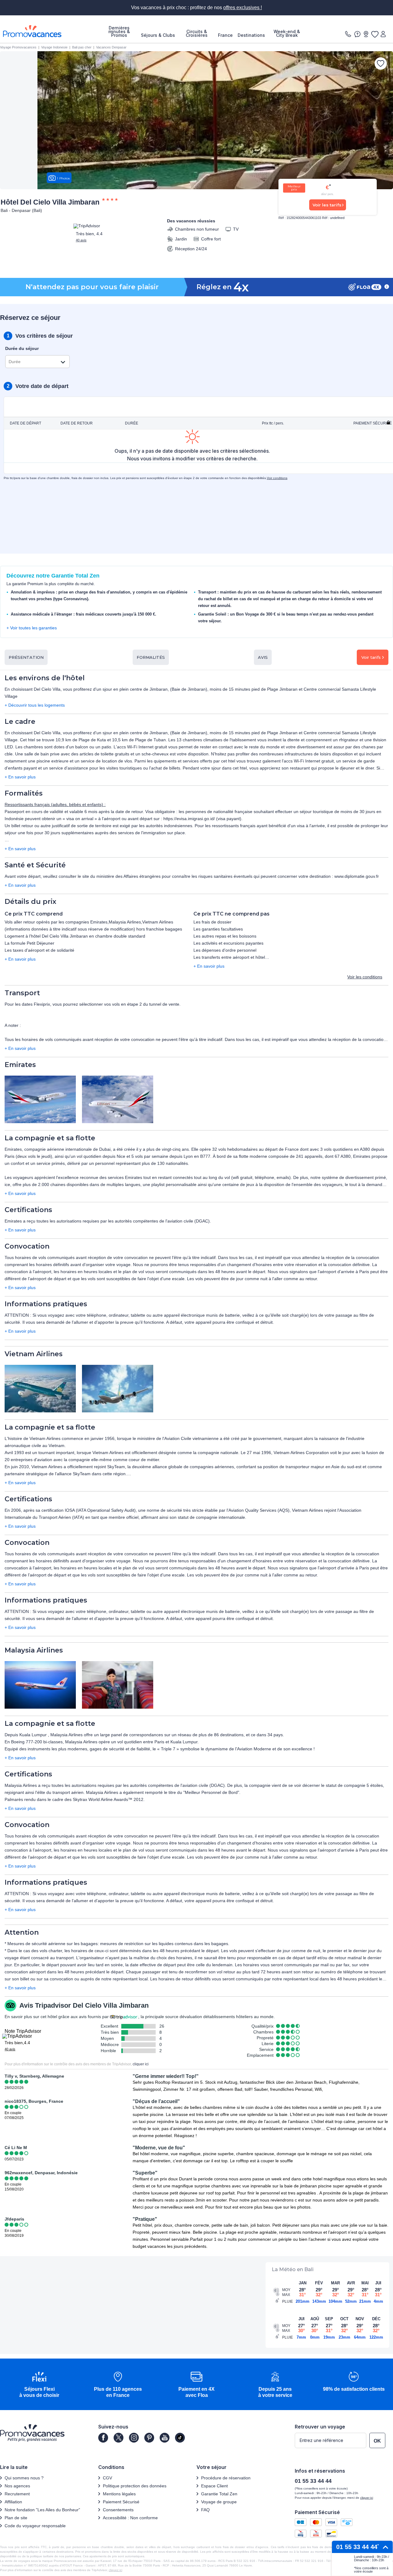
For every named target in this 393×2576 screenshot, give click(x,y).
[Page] (103, 2438)
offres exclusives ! (243, 8)
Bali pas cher (82, 47)
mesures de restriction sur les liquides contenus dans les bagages (164, 1944)
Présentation (26, 657)
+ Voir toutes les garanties (32, 628)
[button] (39, 2385)
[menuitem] (119, 32)
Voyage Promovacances (18, 47)
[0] (375, 34)
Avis (263, 657)
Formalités (151, 657)
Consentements (118, 2510)
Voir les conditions (365, 977)
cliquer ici (141, 2064)
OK (377, 2441)
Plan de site (16, 2518)
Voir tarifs (371, 657)
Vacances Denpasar (111, 47)
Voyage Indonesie (54, 47)
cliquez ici (115, 2570)
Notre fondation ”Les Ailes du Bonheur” (42, 2510)
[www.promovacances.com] (32, 31)
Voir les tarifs (327, 205)
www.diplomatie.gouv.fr (357, 876)
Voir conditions (277, 478)
